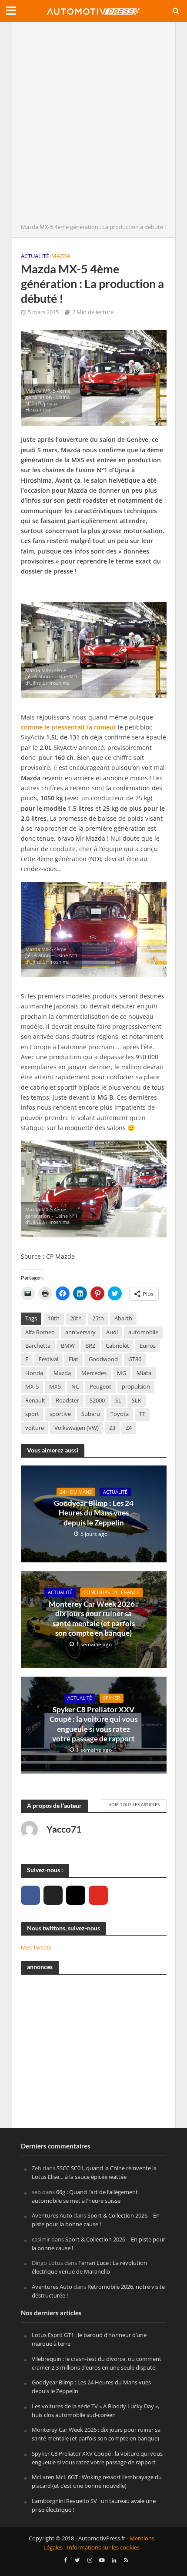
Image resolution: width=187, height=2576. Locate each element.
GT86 (135, 1359)
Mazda (61, 256)
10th (54, 1318)
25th (98, 1318)
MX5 (55, 1387)
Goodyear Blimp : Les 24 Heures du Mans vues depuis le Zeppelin (94, 1513)
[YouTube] (98, 1895)
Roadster (67, 1401)
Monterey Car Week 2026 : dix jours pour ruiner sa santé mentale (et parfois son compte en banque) (93, 1618)
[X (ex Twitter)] (53, 1895)
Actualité (35, 256)
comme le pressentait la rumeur (68, 727)
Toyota (120, 1414)
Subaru (91, 1414)
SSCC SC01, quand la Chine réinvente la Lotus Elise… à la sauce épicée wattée (94, 2172)
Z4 (129, 1428)
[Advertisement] (93, 125)
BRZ (90, 1346)
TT (142, 1414)
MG (122, 1373)
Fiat (73, 1359)
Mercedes (94, 1373)
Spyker (112, 1698)
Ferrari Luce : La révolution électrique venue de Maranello (89, 2267)
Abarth (123, 1318)
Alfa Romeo (40, 1332)
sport (32, 1414)
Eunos (148, 1346)
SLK (137, 1401)
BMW (68, 1346)
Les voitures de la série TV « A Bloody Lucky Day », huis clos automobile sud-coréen (95, 2410)
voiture (35, 1428)
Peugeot (100, 1387)
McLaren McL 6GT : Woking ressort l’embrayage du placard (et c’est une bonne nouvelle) (97, 2481)
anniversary (80, 1332)
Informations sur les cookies (103, 2548)
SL (118, 1401)
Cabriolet (117, 1346)
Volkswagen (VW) (77, 1428)
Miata (144, 1373)
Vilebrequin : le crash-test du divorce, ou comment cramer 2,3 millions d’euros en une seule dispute (97, 2363)
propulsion (136, 1387)
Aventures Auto (52, 2215)
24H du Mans (76, 1492)
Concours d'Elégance (111, 1592)
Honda (34, 1373)
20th (76, 1318)
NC (75, 1387)
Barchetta (38, 1346)
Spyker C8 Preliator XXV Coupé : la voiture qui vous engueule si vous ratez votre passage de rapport (93, 1724)
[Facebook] (30, 1895)
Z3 (112, 1428)
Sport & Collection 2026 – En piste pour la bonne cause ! (96, 2220)
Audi (112, 1332)
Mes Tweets (36, 1947)
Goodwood (103, 1359)
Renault (35, 1401)
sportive (60, 1414)
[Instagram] (76, 1895)
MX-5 (32, 1387)
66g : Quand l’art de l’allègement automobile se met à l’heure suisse (85, 2196)
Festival (48, 1359)
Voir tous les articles (134, 1804)
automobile (143, 1332)
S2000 (97, 1401)
